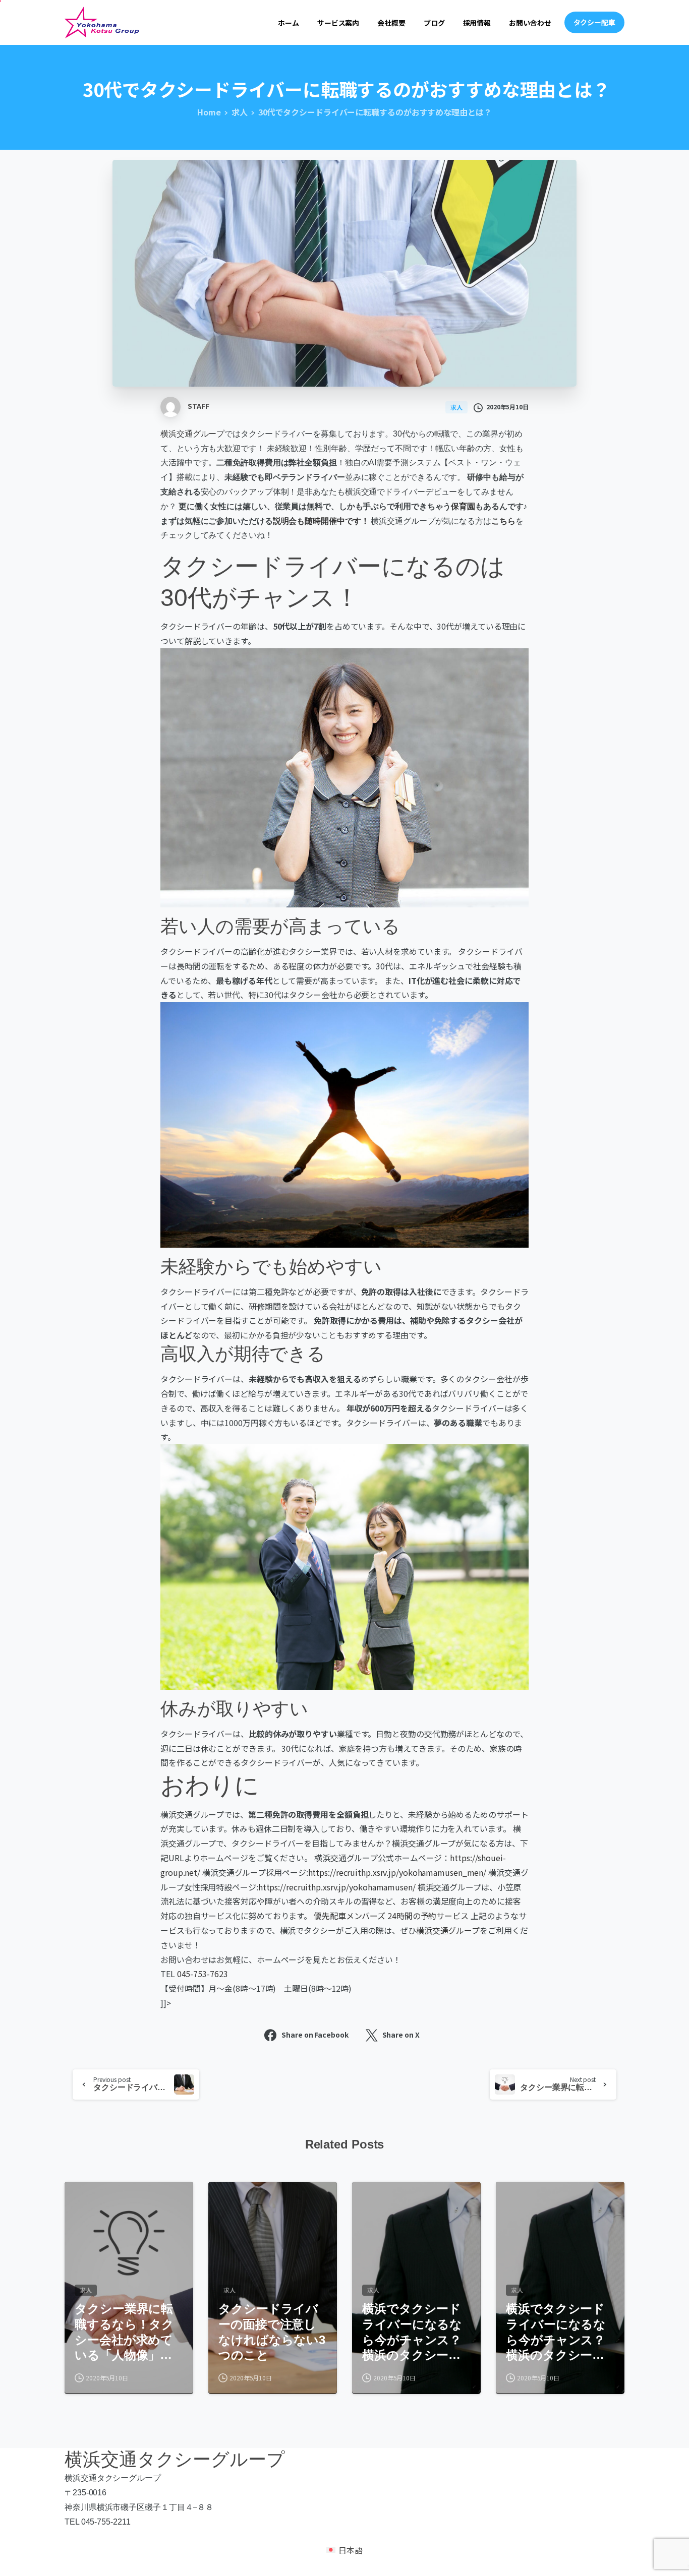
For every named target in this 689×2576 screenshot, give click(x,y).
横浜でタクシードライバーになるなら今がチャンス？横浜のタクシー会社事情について (412, 2333)
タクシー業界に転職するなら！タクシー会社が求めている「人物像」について (124, 2333)
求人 (240, 112)
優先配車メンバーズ (350, 1916)
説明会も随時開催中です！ (321, 521)
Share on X (401, 2035)
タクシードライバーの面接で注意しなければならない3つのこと (272, 2332)
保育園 (463, 506)
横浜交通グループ (192, 434)
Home (209, 112)
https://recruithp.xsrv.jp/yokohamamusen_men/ (397, 1872)
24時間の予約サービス (428, 1916)
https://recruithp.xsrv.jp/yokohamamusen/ (337, 1887)
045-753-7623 (203, 1974)
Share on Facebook (315, 2035)
